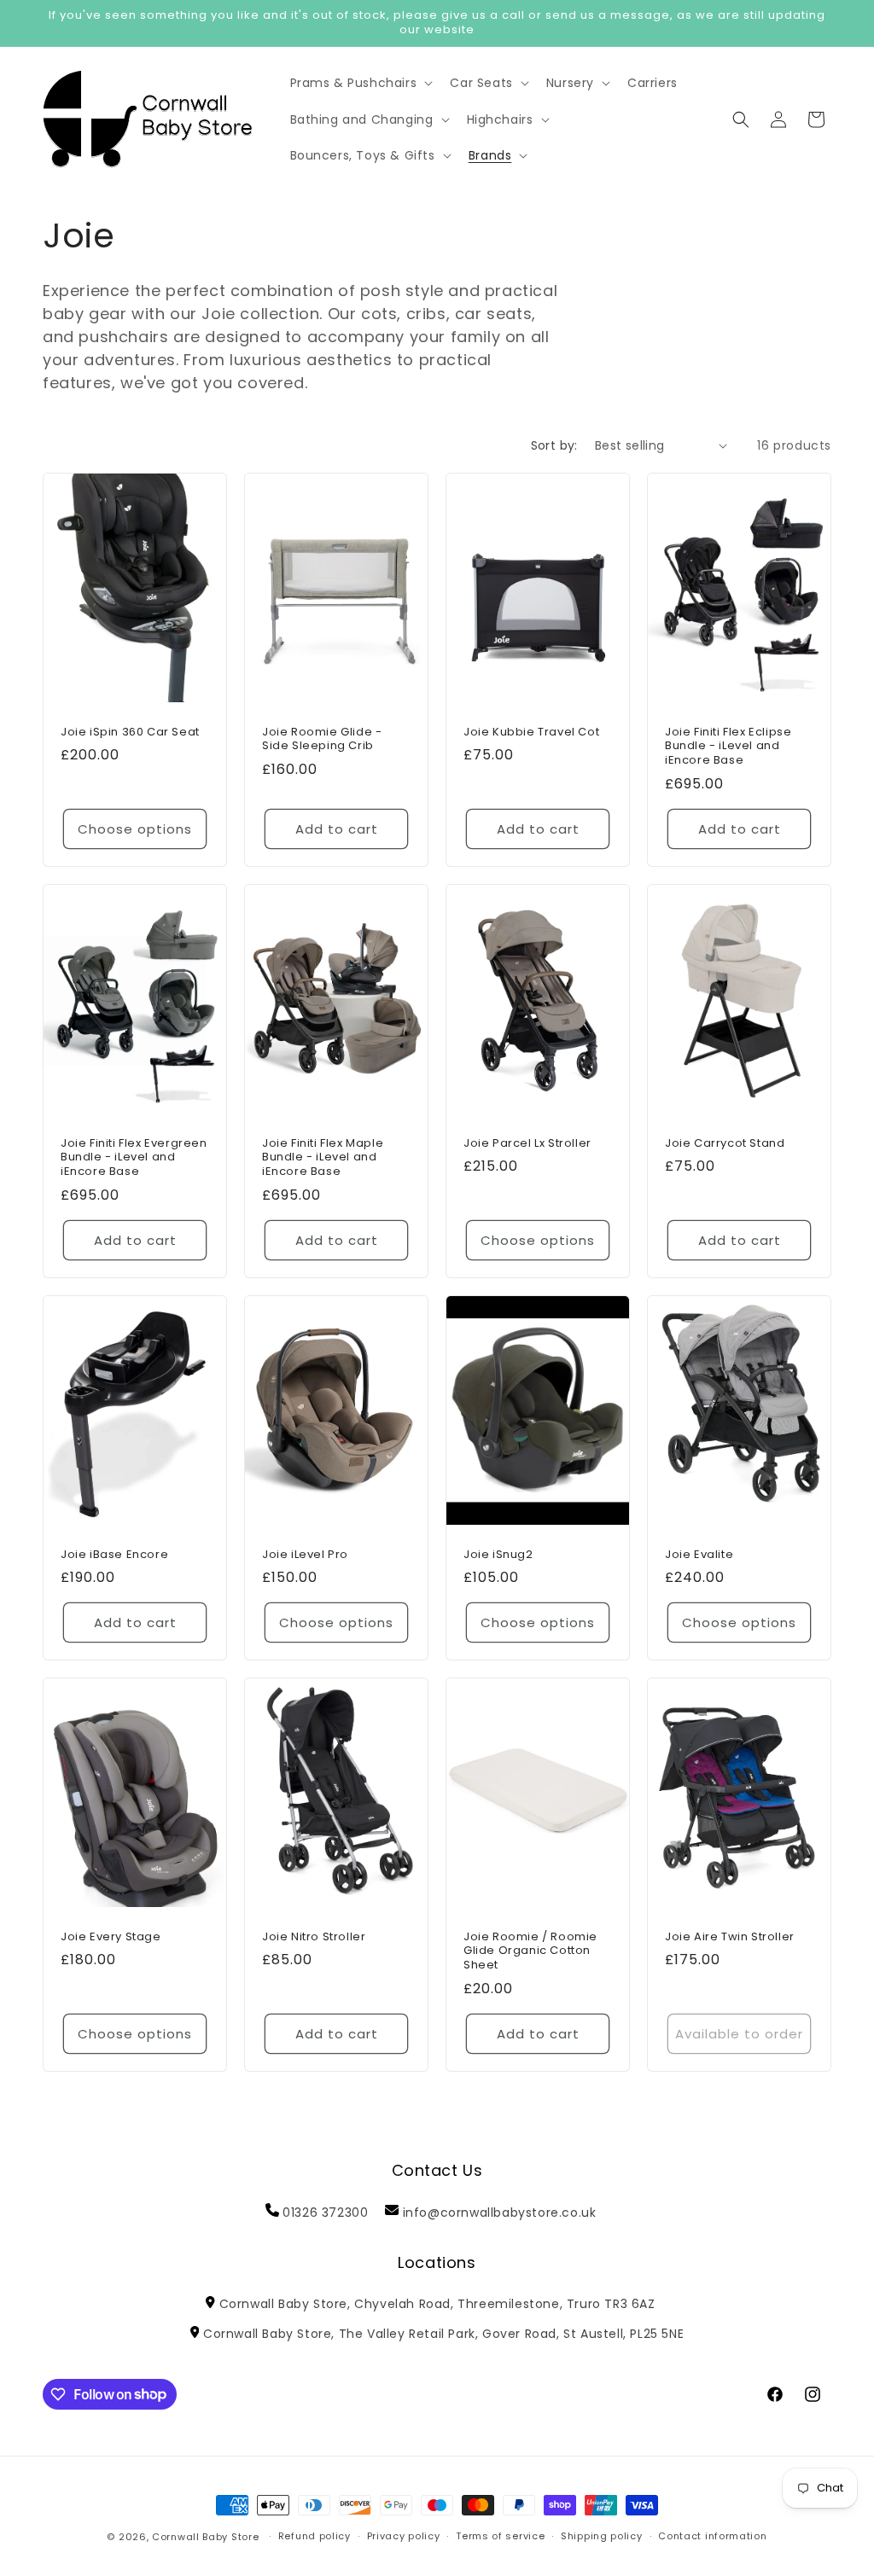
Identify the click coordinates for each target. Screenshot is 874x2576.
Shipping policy (602, 2536)
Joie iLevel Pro (305, 1554)
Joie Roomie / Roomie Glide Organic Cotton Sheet (530, 1952)
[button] (360, 83)
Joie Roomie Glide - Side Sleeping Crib (322, 739)
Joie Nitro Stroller (314, 1937)
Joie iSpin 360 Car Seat (130, 732)
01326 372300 (325, 2213)
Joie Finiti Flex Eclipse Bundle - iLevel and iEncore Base (728, 746)
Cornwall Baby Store (205, 2537)
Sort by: (554, 445)
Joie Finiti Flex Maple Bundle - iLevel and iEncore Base (323, 1157)
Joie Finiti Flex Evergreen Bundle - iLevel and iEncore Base (134, 1157)
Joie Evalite (699, 1554)
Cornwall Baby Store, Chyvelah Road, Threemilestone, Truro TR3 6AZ (437, 2304)
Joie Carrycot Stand (725, 1143)
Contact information (712, 2536)
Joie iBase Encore (114, 1554)
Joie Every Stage (111, 1937)
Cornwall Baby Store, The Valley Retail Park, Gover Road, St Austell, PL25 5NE (443, 2334)
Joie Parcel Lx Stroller (527, 1143)
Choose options (135, 828)
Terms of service (500, 2536)
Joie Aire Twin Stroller (730, 1937)
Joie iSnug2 (498, 1554)
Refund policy (315, 2536)
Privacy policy (404, 2536)
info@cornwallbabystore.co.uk (500, 2213)
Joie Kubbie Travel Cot (531, 732)
